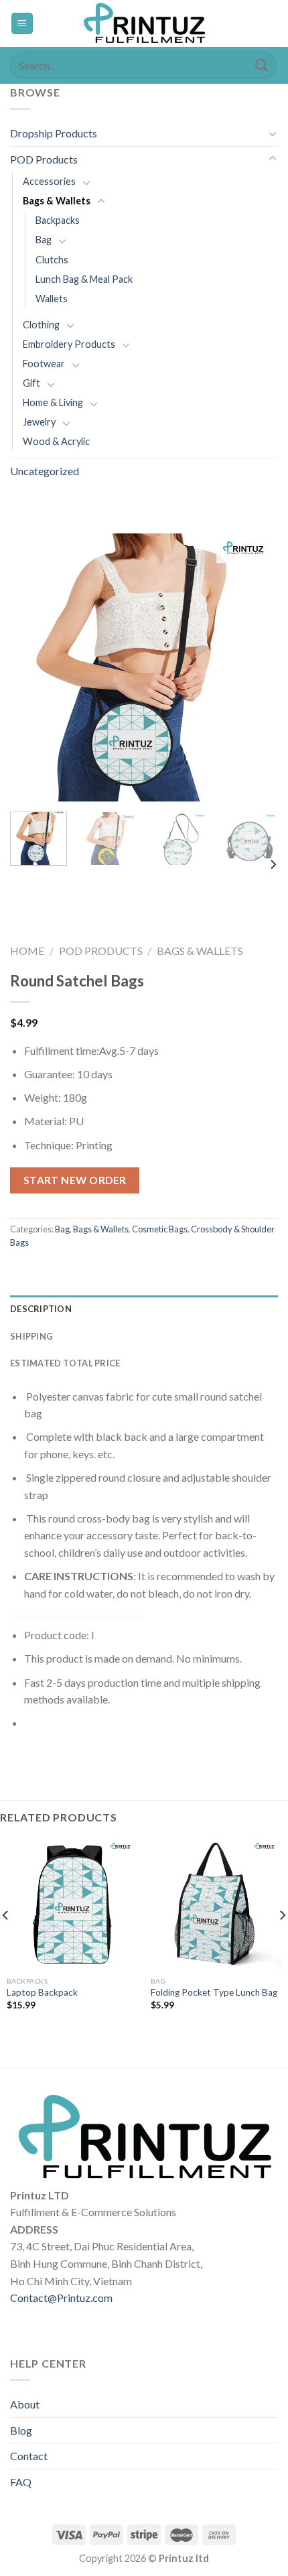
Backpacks (58, 220)
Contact (29, 2456)
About (25, 2404)
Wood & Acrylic (56, 441)
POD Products (44, 159)
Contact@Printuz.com (61, 2298)
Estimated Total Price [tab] (65, 1363)
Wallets (52, 299)
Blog (21, 2430)
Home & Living (53, 402)
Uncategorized (45, 471)
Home (27, 951)
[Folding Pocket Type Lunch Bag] (216, 1904)
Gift (31, 383)
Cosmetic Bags (160, 1229)
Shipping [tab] (31, 1336)
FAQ (21, 2482)
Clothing (41, 325)
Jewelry (39, 422)
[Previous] (32, 667)
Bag (44, 240)
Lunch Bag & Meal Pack (84, 279)
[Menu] (22, 24)
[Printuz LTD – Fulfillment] (144, 23)
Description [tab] (41, 1309)
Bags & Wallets (57, 201)
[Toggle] (273, 133)
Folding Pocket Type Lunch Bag (214, 1992)
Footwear (44, 364)
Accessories (49, 181)
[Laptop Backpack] (72, 1904)
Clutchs (52, 260)
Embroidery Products (69, 344)
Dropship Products (54, 133)
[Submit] (262, 65)
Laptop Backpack (42, 1992)
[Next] (256, 667)
